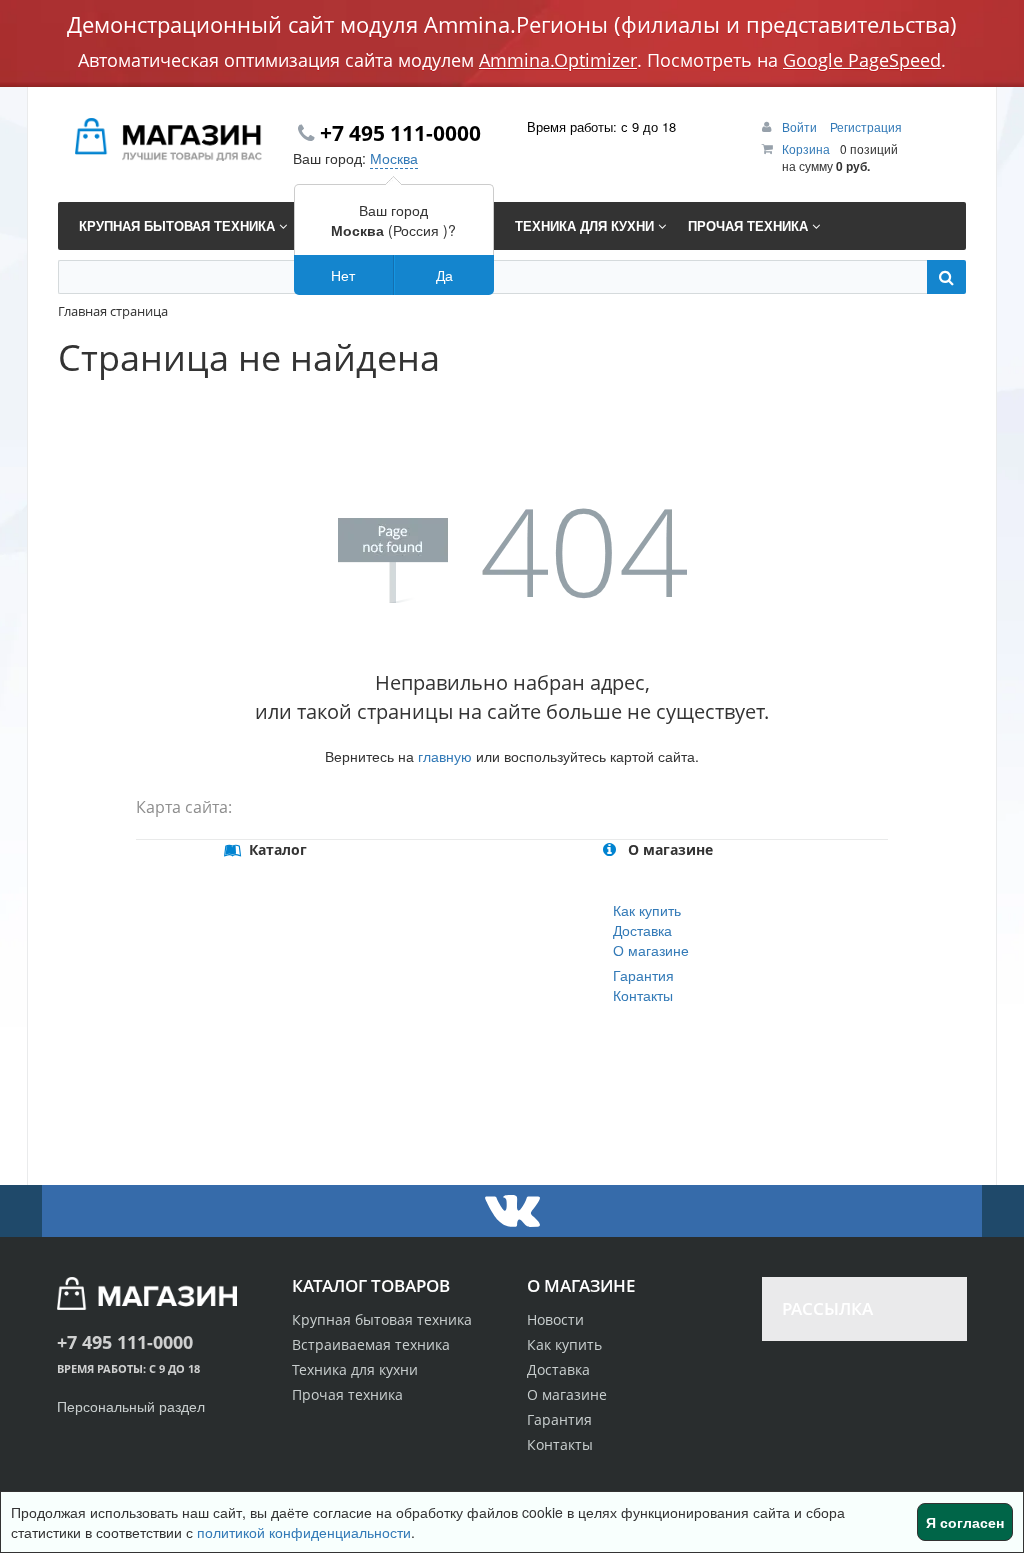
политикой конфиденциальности (304, 1532)
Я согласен (965, 1522)
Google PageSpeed (862, 60)
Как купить (647, 910)
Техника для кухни (355, 1369)
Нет (343, 275)
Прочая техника (347, 1394)
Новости (555, 1319)
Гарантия (643, 975)
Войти (801, 126)
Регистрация (866, 126)
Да (444, 275)
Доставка (642, 930)
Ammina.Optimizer (558, 60)
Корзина (806, 148)
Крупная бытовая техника (382, 1319)
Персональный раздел (131, 1406)
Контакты (643, 995)
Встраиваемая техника (371, 1344)
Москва (394, 158)
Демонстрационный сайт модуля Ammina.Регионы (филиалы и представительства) (512, 24)
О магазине (651, 950)
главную (445, 756)
